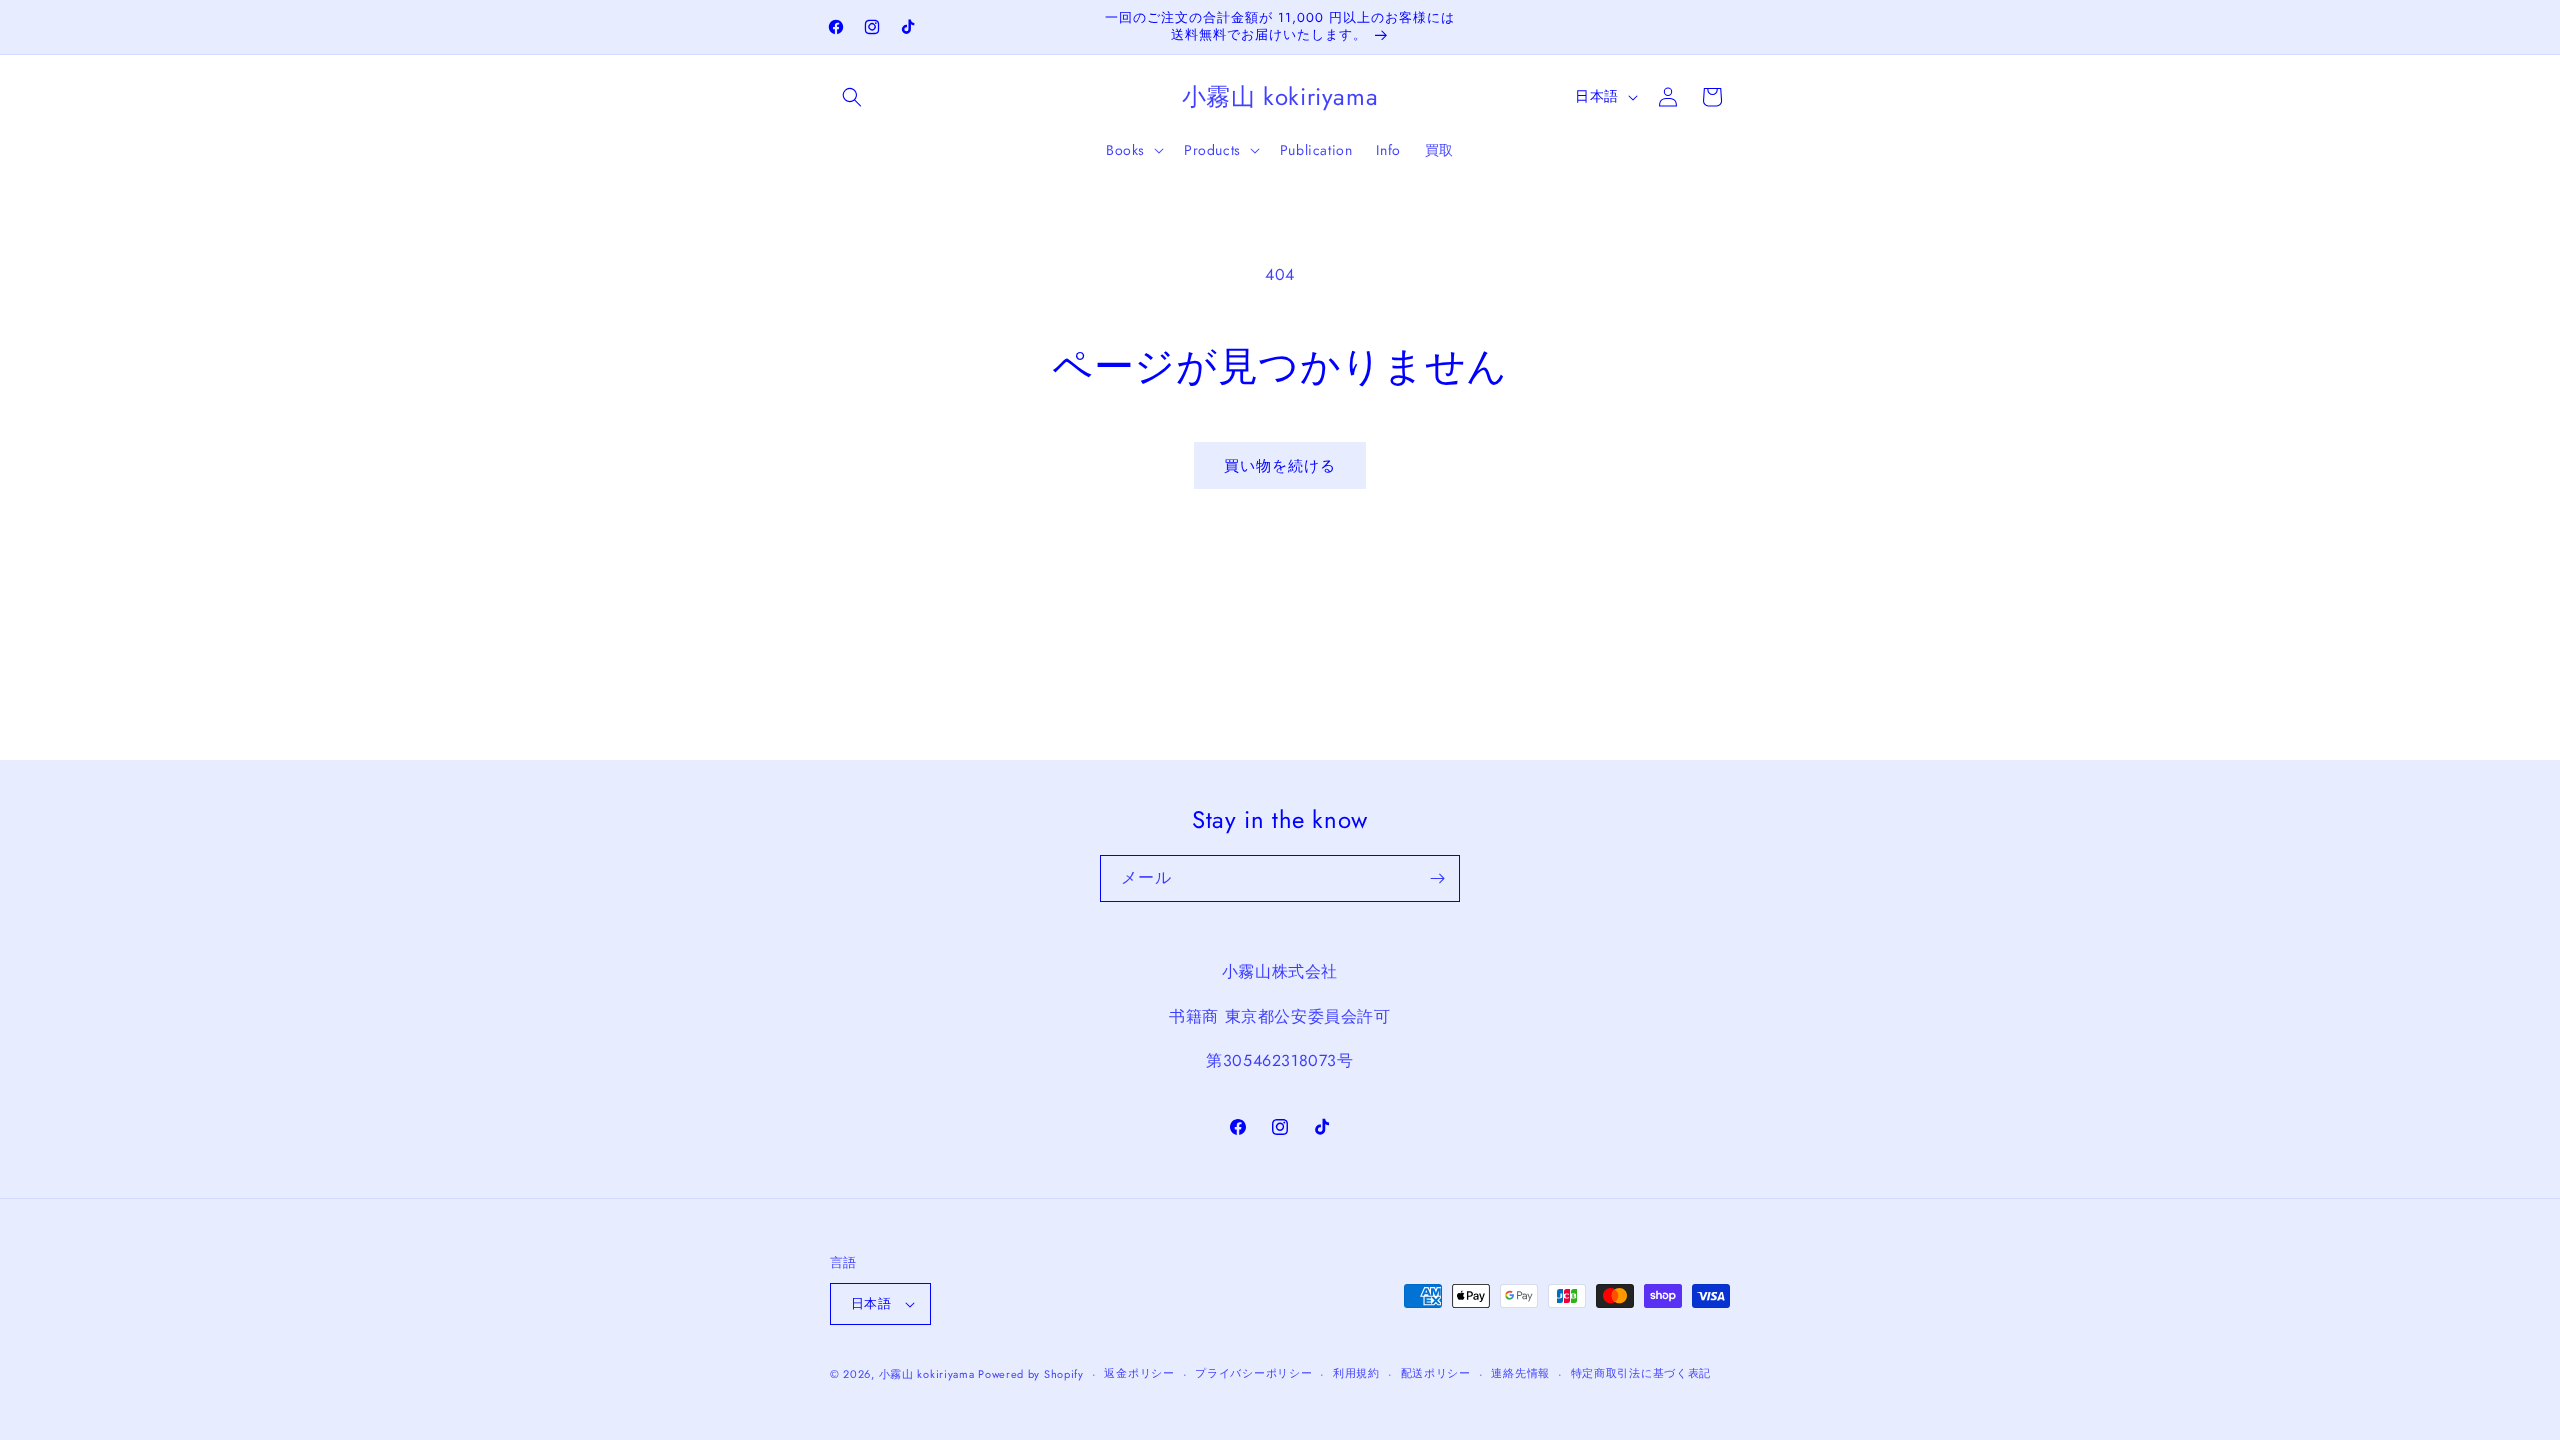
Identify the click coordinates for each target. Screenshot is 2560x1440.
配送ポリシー (1436, 1373)
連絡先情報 (1520, 1373)
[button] (852, 97)
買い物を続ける (1280, 466)
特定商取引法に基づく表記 (1641, 1373)
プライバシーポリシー (1253, 1373)
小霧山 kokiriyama (929, 1374)
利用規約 (1356, 1373)
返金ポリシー (1139, 1373)
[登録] (1437, 878)
